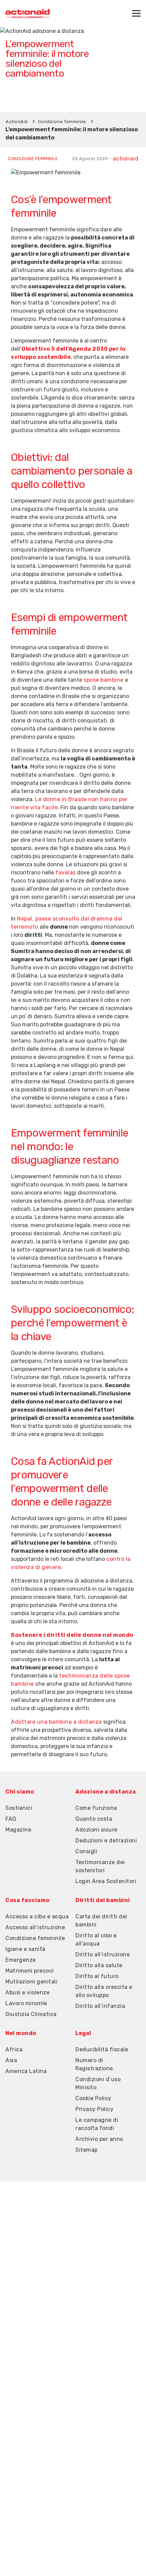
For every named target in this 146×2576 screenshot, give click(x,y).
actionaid (126, 159)
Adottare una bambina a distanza (56, 1722)
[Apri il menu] (136, 13)
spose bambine (104, 680)
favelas (66, 873)
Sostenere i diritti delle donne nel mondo (72, 1635)
